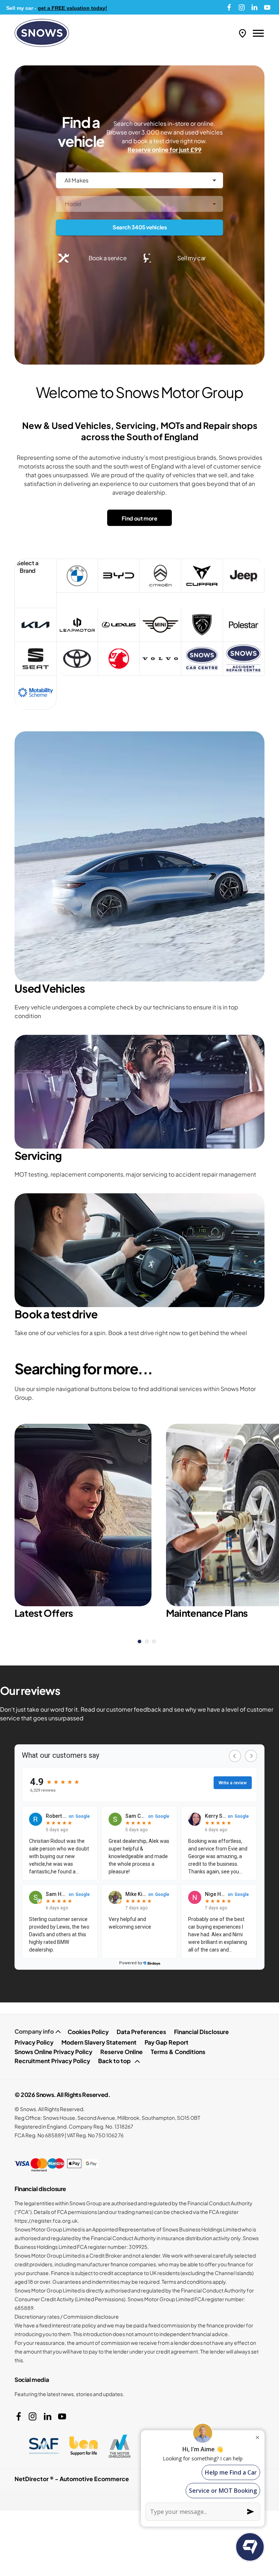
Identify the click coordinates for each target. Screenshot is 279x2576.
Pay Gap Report (167, 2042)
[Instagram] (242, 7)
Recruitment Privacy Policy (52, 2061)
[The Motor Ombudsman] (120, 2446)
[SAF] (44, 2446)
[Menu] (258, 33)
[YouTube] (267, 7)
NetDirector (32, 2479)
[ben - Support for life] (84, 2446)
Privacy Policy (34, 2042)
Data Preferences (141, 2032)
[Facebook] (229, 7)
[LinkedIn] (254, 7)
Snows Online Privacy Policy (53, 2052)
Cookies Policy (88, 2032)
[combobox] (139, 180)
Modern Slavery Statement (99, 2042)
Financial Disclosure (201, 2032)
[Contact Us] (242, 33)
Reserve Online (122, 2052)
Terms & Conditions (178, 2052)
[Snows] (42, 33)
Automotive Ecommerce (94, 2479)
